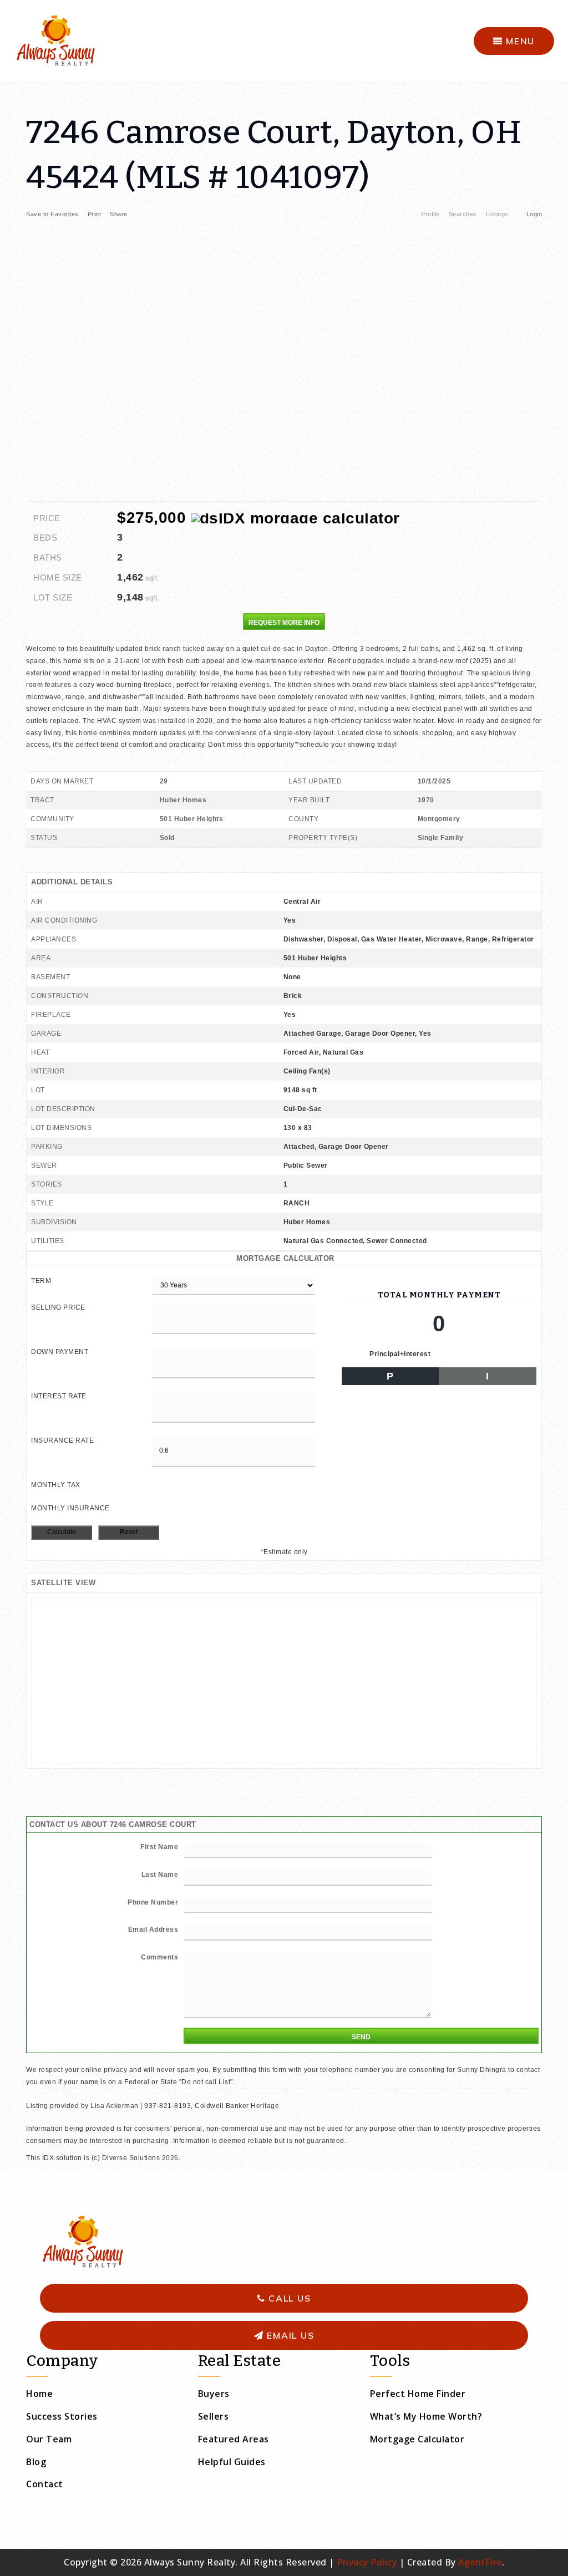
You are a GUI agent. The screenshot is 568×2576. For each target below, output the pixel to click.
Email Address (153, 1930)
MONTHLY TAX (56, 1485)
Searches (463, 214)
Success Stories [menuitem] (62, 2416)
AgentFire (480, 2562)
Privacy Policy (367, 2562)
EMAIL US (289, 2335)
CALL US (288, 2298)
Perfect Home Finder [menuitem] (418, 2394)
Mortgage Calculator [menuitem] (417, 2439)
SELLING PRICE (58, 1307)
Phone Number (153, 1902)
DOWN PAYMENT (60, 1352)
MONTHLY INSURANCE (70, 1508)
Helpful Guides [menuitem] (232, 2462)
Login (534, 214)
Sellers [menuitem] (214, 2416)
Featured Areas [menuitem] (234, 2439)
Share (120, 214)
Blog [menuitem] (36, 2462)
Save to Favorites (52, 214)
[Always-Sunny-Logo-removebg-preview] (55, 40)
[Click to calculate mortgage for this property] (295, 518)
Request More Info (284, 623)
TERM (41, 1281)
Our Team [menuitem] (49, 2439)
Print (95, 214)
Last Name (160, 1875)
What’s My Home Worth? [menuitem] (426, 2416)
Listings (497, 214)
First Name (159, 1847)
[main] (284, 1124)
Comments (159, 1957)
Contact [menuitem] (45, 2484)
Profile (430, 214)
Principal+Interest (400, 1354)
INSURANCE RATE (62, 1440)
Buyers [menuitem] (214, 2394)
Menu (519, 41)
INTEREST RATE (59, 1396)
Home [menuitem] (39, 2394)
